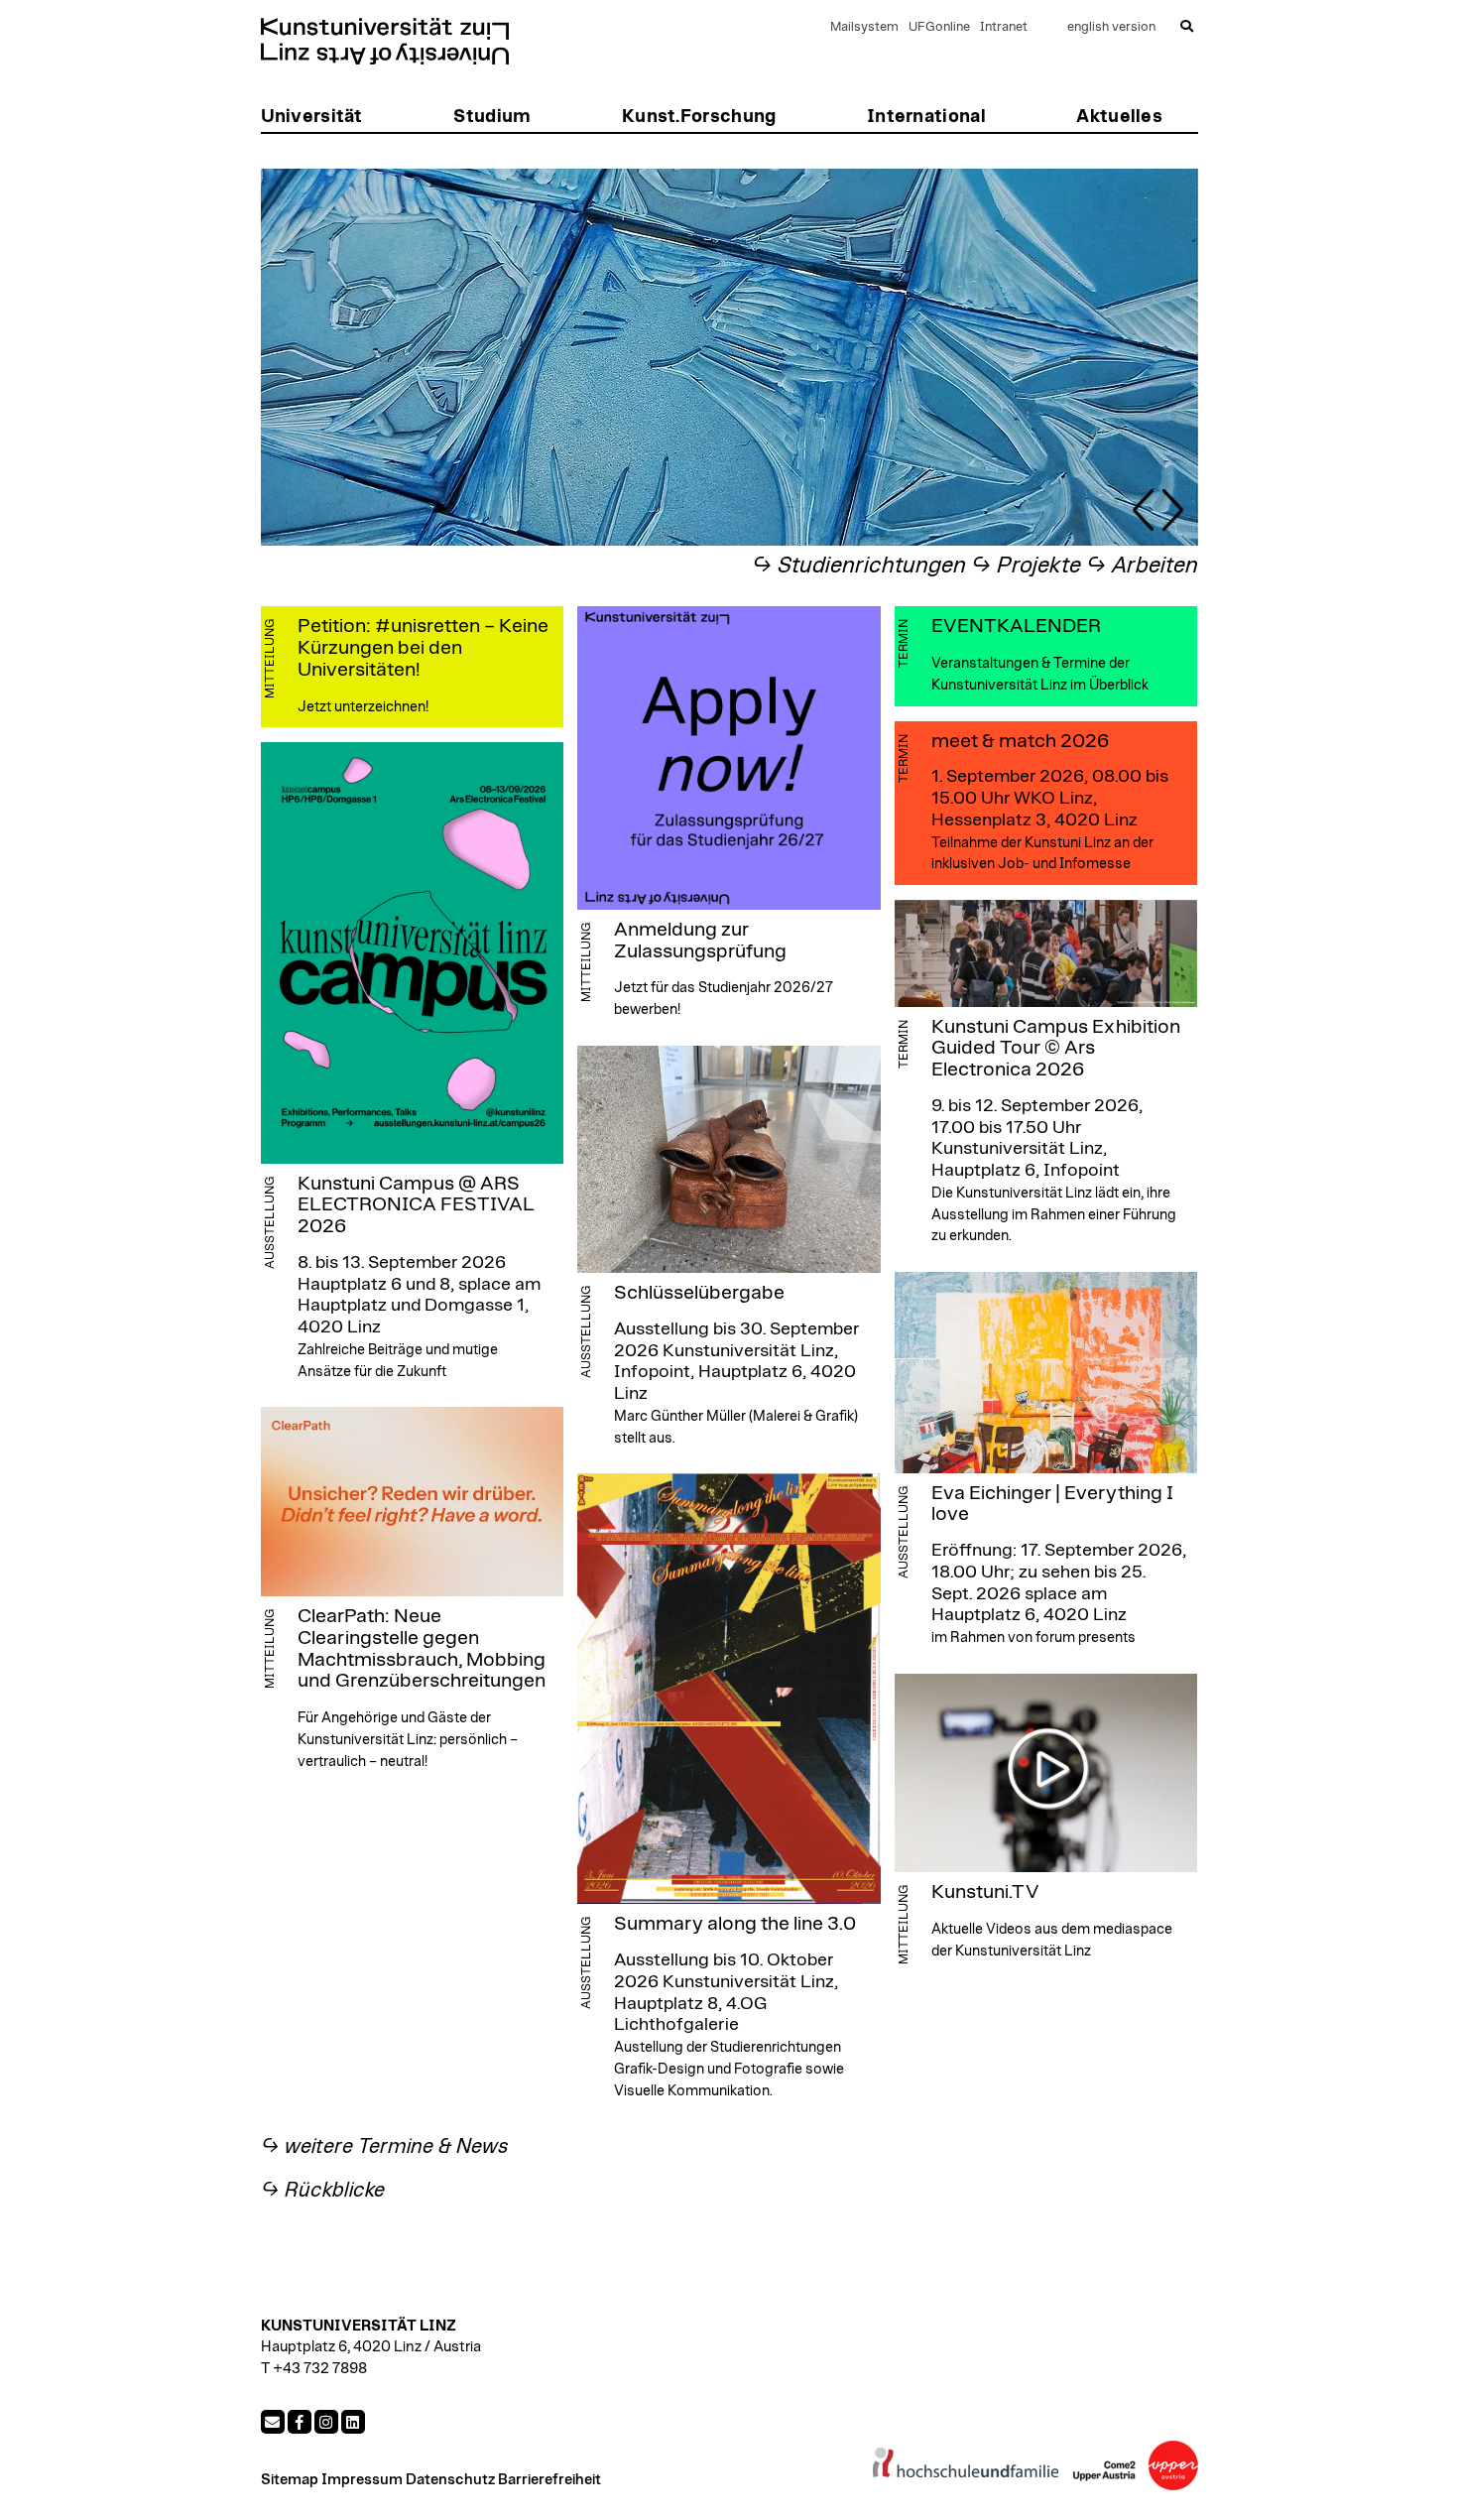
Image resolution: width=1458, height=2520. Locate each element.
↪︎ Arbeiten (1142, 566)
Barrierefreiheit (549, 2480)
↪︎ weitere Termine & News (385, 2146)
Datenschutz (450, 2480)
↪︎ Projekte (1026, 566)
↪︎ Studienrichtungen (859, 566)
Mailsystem (864, 27)
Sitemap (290, 2480)
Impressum (362, 2480)
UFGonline (939, 27)
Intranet (1004, 27)
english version (1111, 27)
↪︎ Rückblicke (323, 2190)
